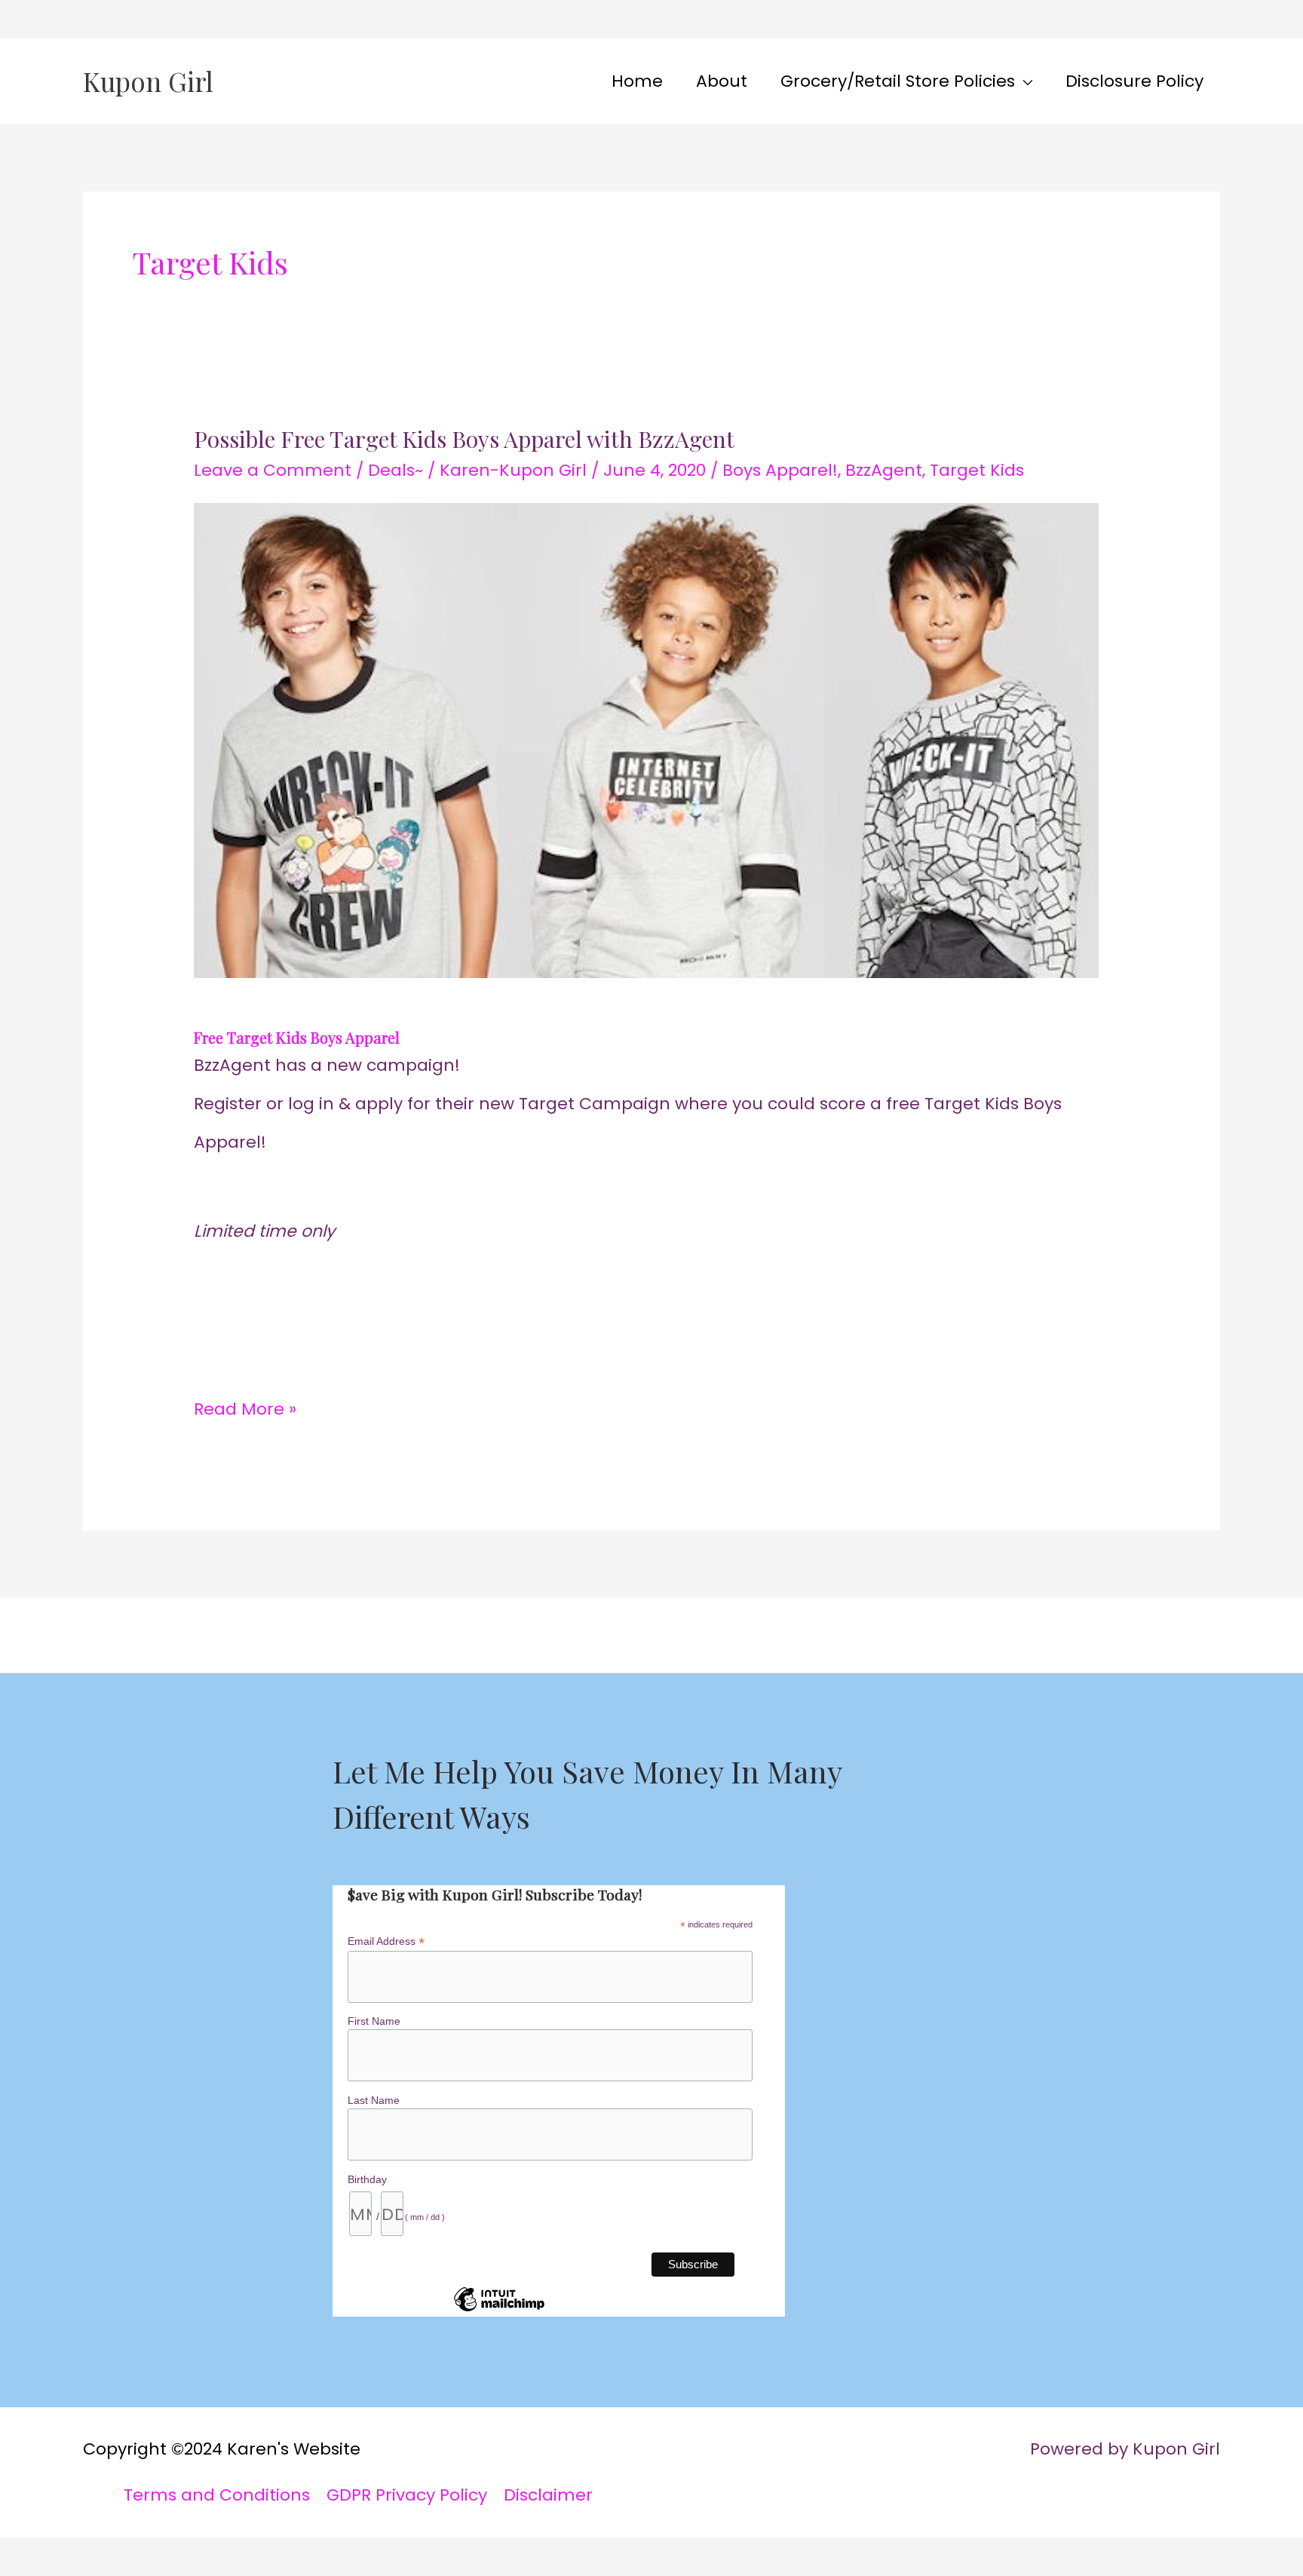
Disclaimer (548, 2495)
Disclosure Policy (1134, 81)
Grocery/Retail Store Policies (898, 81)
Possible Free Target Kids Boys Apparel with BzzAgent (464, 439)
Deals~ (395, 470)
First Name (374, 2021)
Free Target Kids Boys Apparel (297, 1037)
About (722, 81)
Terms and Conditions (217, 2495)
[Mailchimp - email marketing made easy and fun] (499, 2311)
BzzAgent (884, 470)
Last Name (374, 2100)
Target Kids (977, 470)
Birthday (367, 2179)
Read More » (245, 1406)
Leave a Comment (273, 470)
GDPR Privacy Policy (407, 2495)
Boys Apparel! (780, 470)
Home (637, 81)
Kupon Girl (148, 81)
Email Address (386, 1941)
